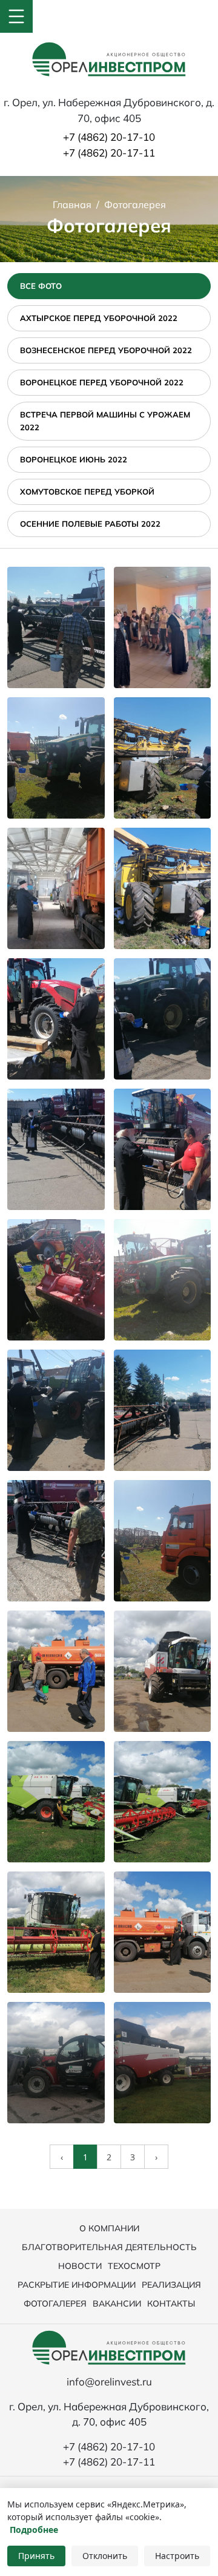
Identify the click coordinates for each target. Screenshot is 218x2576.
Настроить (177, 2556)
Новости (80, 2266)
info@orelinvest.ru (109, 2382)
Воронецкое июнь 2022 (74, 459)
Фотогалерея (55, 2304)
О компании (109, 2228)
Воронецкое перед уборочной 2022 (102, 382)
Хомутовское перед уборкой (87, 492)
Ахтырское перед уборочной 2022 (99, 318)
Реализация (171, 2285)
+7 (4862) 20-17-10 (109, 137)
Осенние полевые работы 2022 (90, 524)
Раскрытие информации (77, 2285)
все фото (41, 286)
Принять (36, 2556)
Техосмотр (134, 2266)
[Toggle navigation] (16, 16)
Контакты (171, 2304)
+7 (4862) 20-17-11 (109, 153)
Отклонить (105, 2556)
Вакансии (117, 2304)
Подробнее (34, 2530)
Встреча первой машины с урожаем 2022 (105, 421)
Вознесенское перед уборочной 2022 (106, 350)
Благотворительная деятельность (109, 2247)
